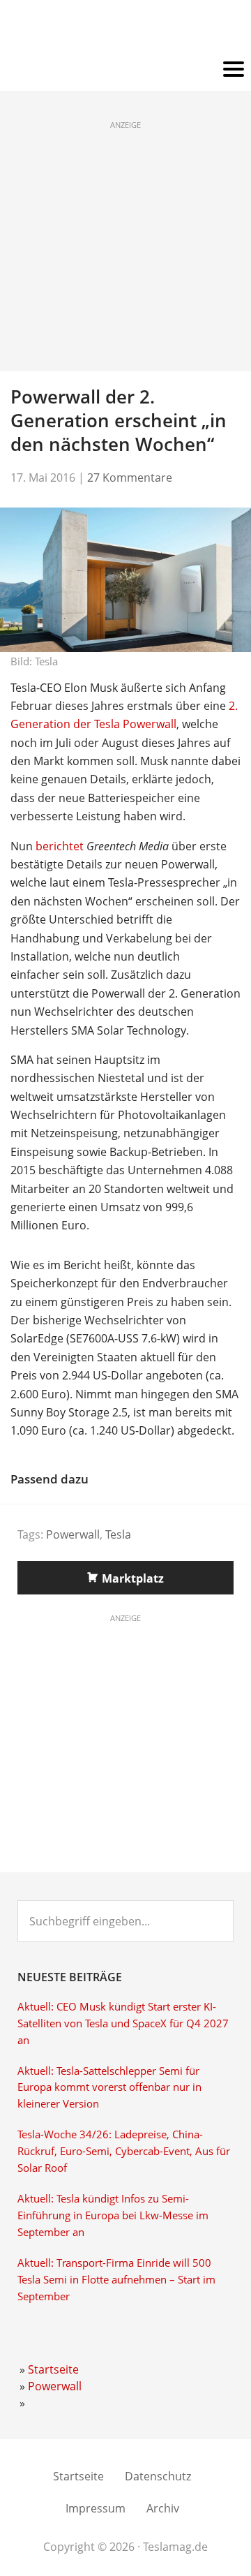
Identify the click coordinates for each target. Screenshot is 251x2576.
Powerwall (73, 1534)
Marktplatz (133, 1578)
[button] (125, 70)
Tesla (118, 1534)
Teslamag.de (126, 30)
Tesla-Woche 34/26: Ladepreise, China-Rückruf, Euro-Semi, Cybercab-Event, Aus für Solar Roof (124, 2151)
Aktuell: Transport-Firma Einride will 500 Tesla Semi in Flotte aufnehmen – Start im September (116, 2280)
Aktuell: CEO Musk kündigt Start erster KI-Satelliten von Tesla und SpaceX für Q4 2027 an (123, 2023)
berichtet (60, 846)
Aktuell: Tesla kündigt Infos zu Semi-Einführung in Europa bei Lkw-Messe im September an (113, 2215)
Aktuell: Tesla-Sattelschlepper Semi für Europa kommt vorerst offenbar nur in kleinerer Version (109, 2088)
